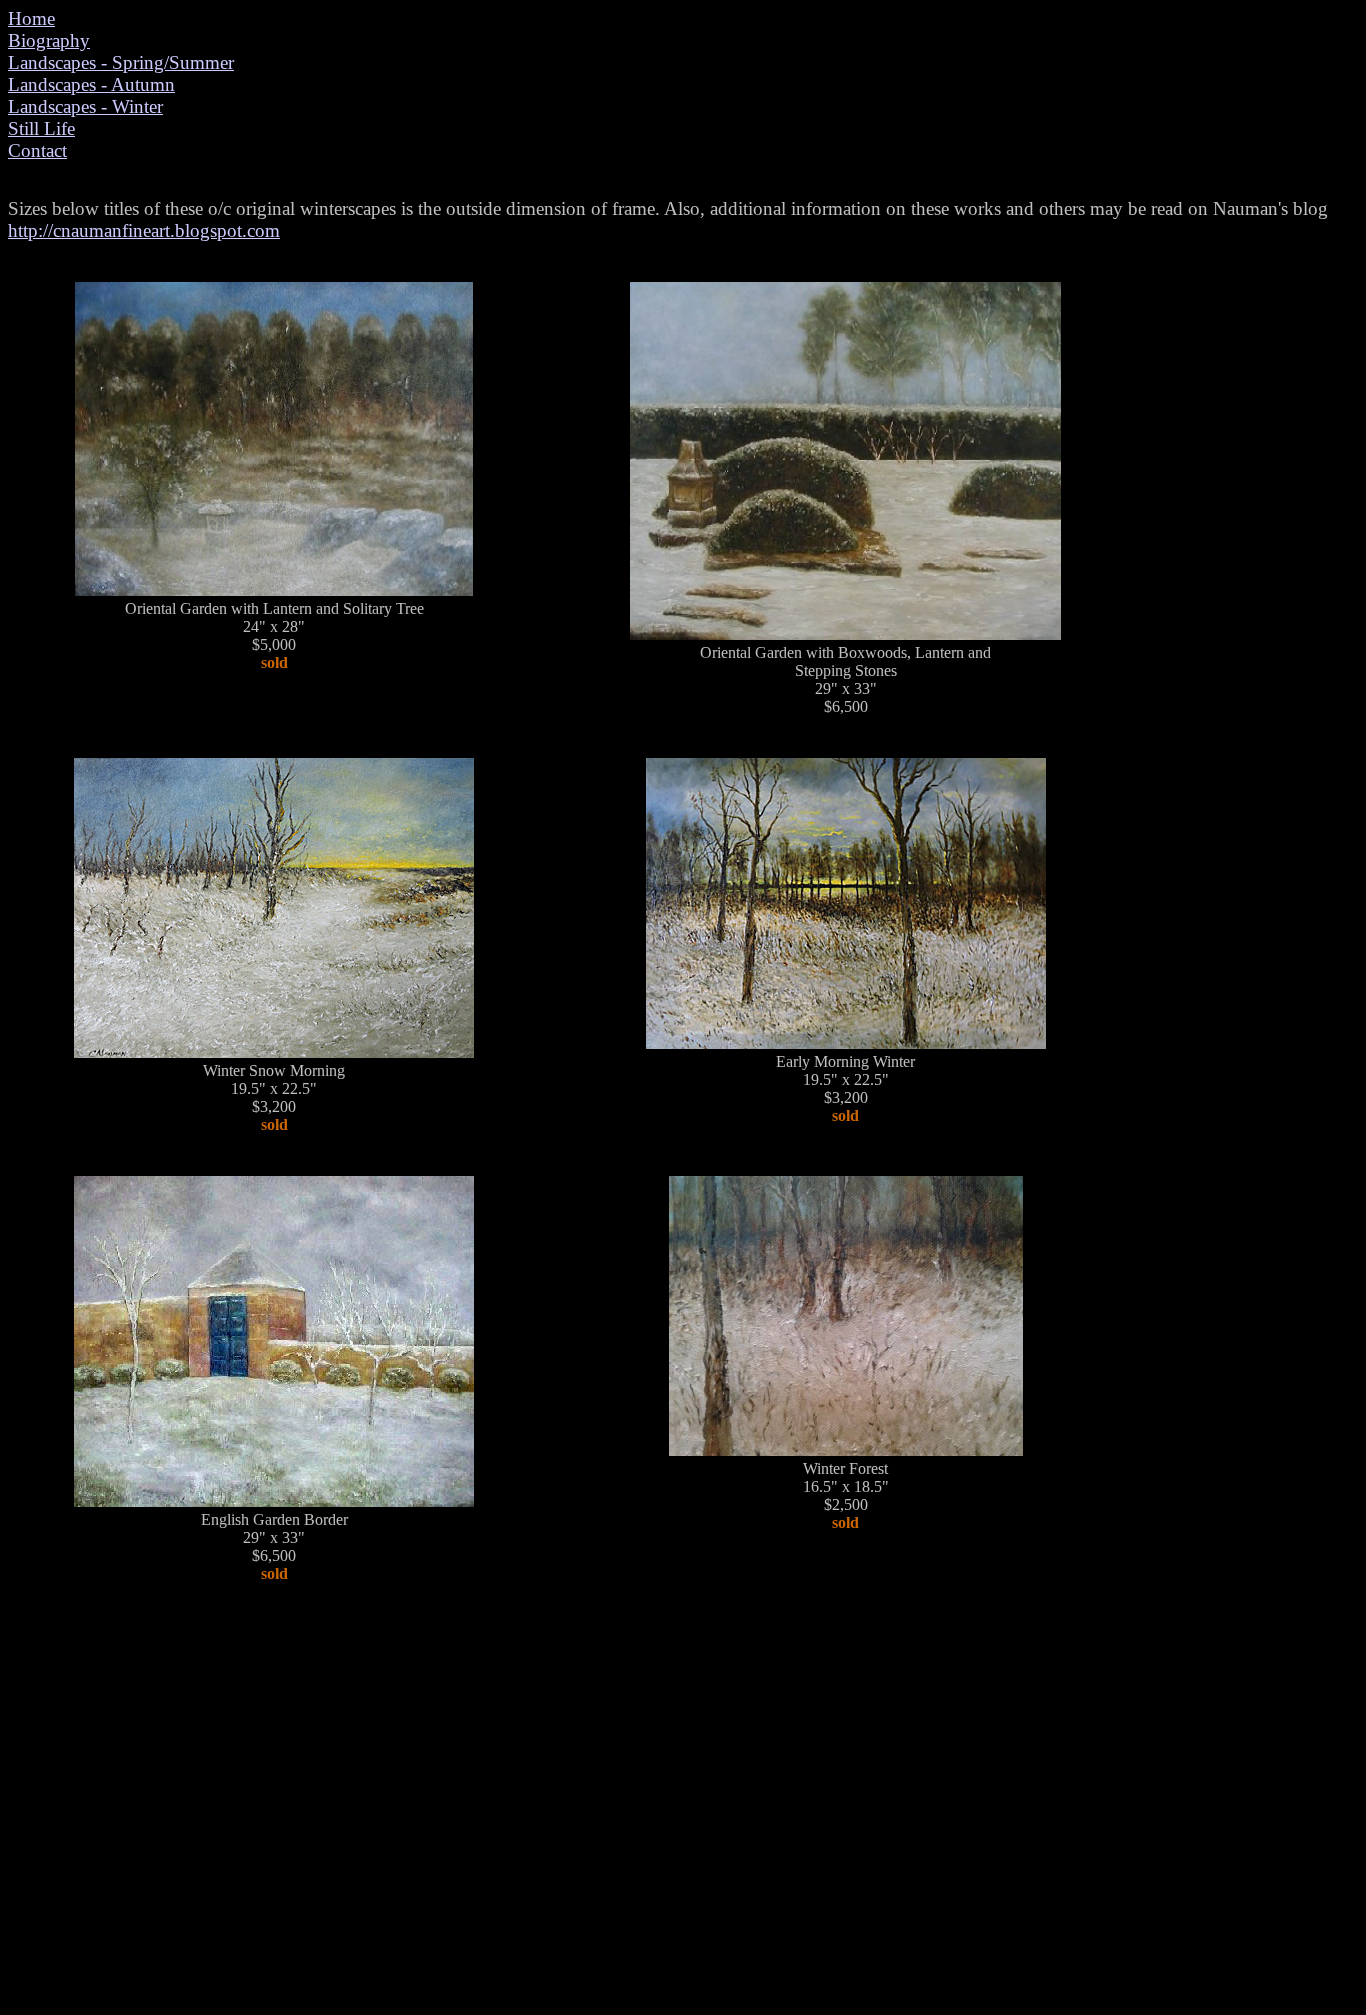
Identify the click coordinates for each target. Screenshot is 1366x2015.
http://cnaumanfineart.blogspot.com (144, 230)
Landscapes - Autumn (91, 84)
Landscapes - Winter (85, 106)
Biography (49, 40)
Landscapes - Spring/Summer (121, 62)
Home (31, 18)
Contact (37, 150)
